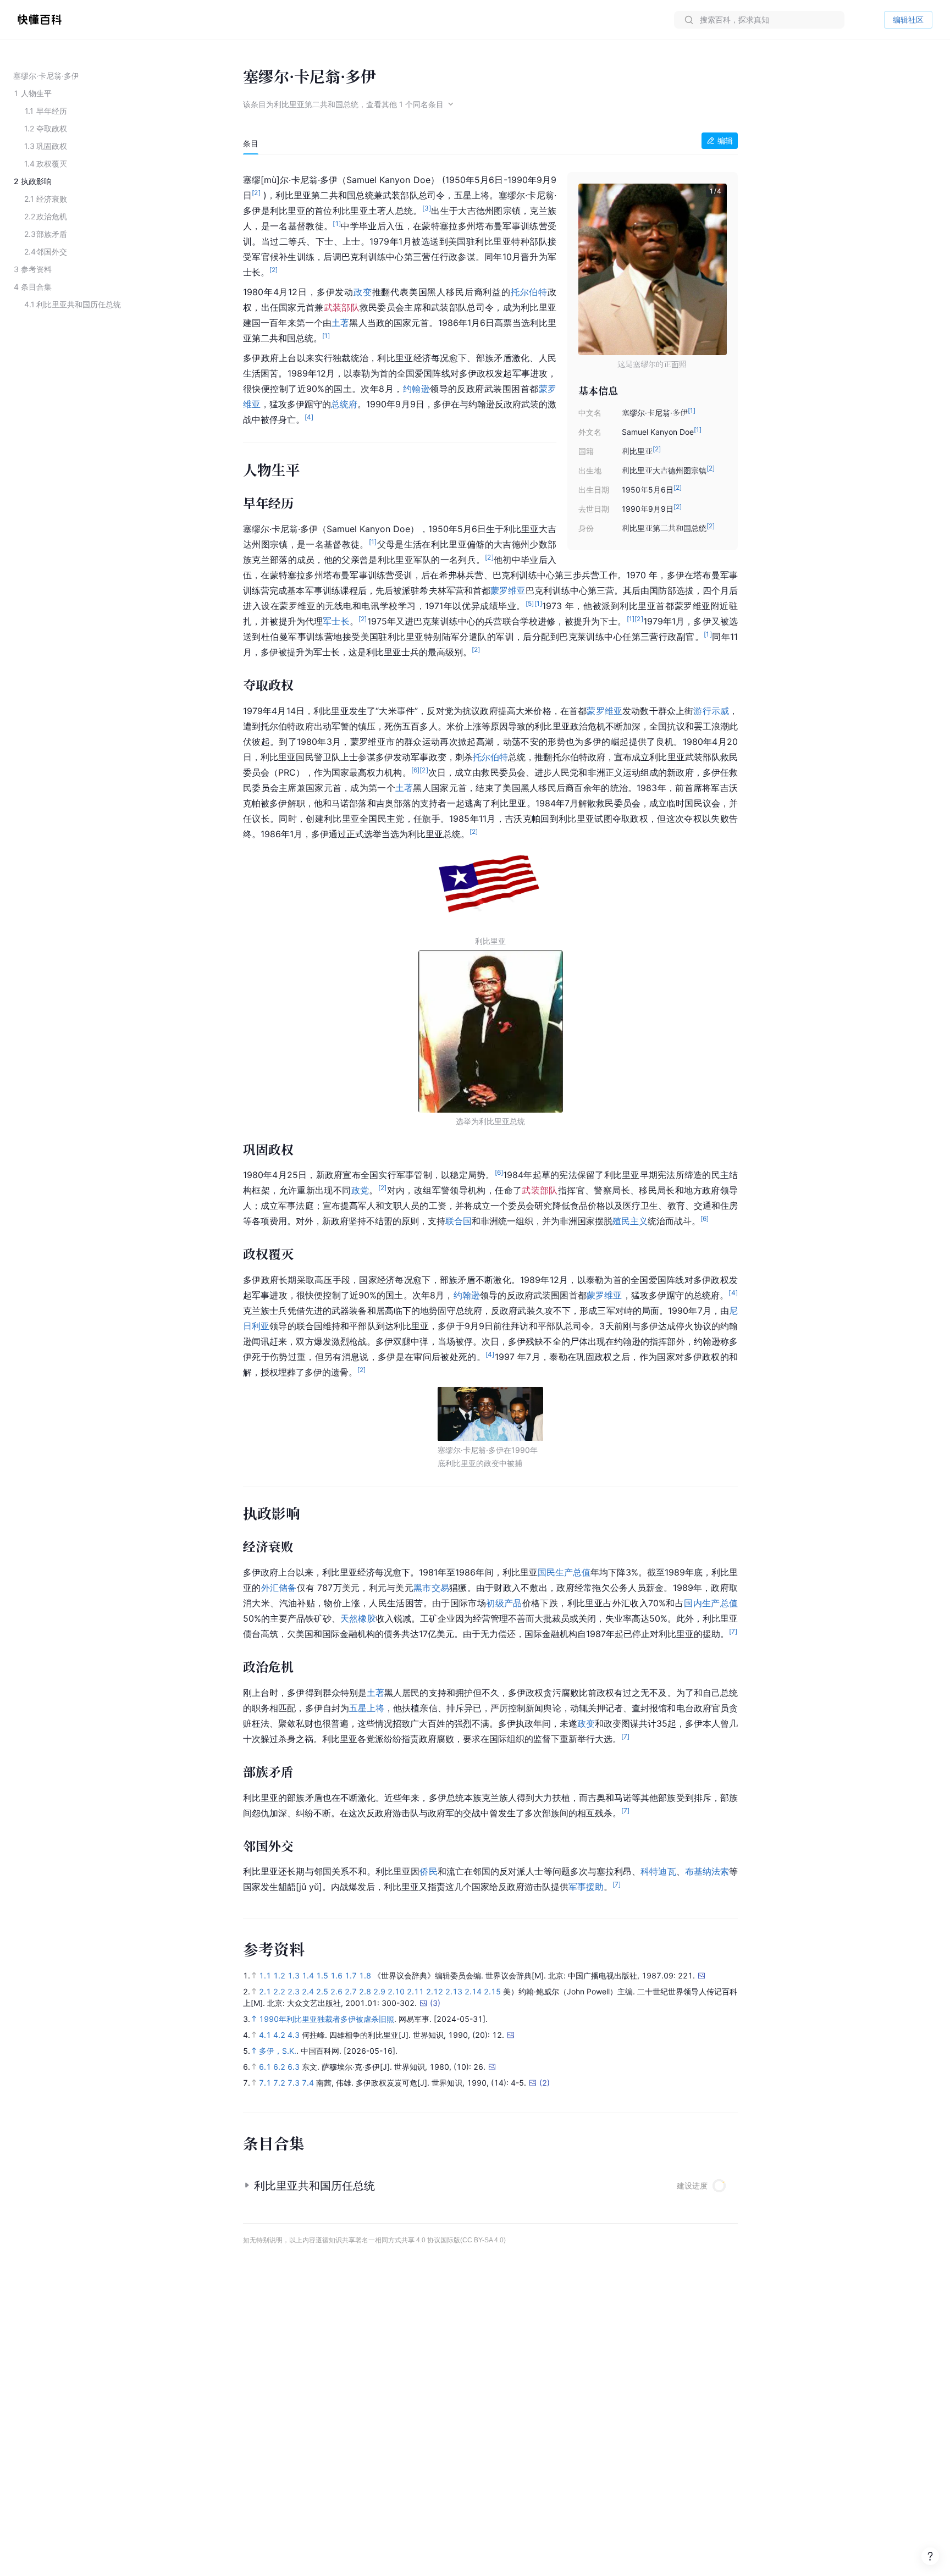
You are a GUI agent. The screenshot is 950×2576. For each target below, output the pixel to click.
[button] (711, 269)
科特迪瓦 (658, 1871)
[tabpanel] (490, 1031)
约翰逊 (416, 389)
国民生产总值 (564, 1572)
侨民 (428, 1871)
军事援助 (586, 1887)
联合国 (459, 1221)
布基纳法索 (707, 1871)
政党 (360, 1190)
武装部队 (342, 307)
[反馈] (930, 2556)
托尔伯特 (529, 292)
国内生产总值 (711, 1603)
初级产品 (504, 1603)
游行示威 (711, 711)
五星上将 (367, 1708)
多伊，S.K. (278, 2051)
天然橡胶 (358, 1618)
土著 (340, 323)
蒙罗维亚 (508, 590)
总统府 (344, 404)
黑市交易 (431, 1588)
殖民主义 (630, 1221)
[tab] (251, 143)
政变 (363, 292)
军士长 (336, 621)
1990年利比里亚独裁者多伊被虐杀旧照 (327, 2019)
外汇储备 (279, 1588)
